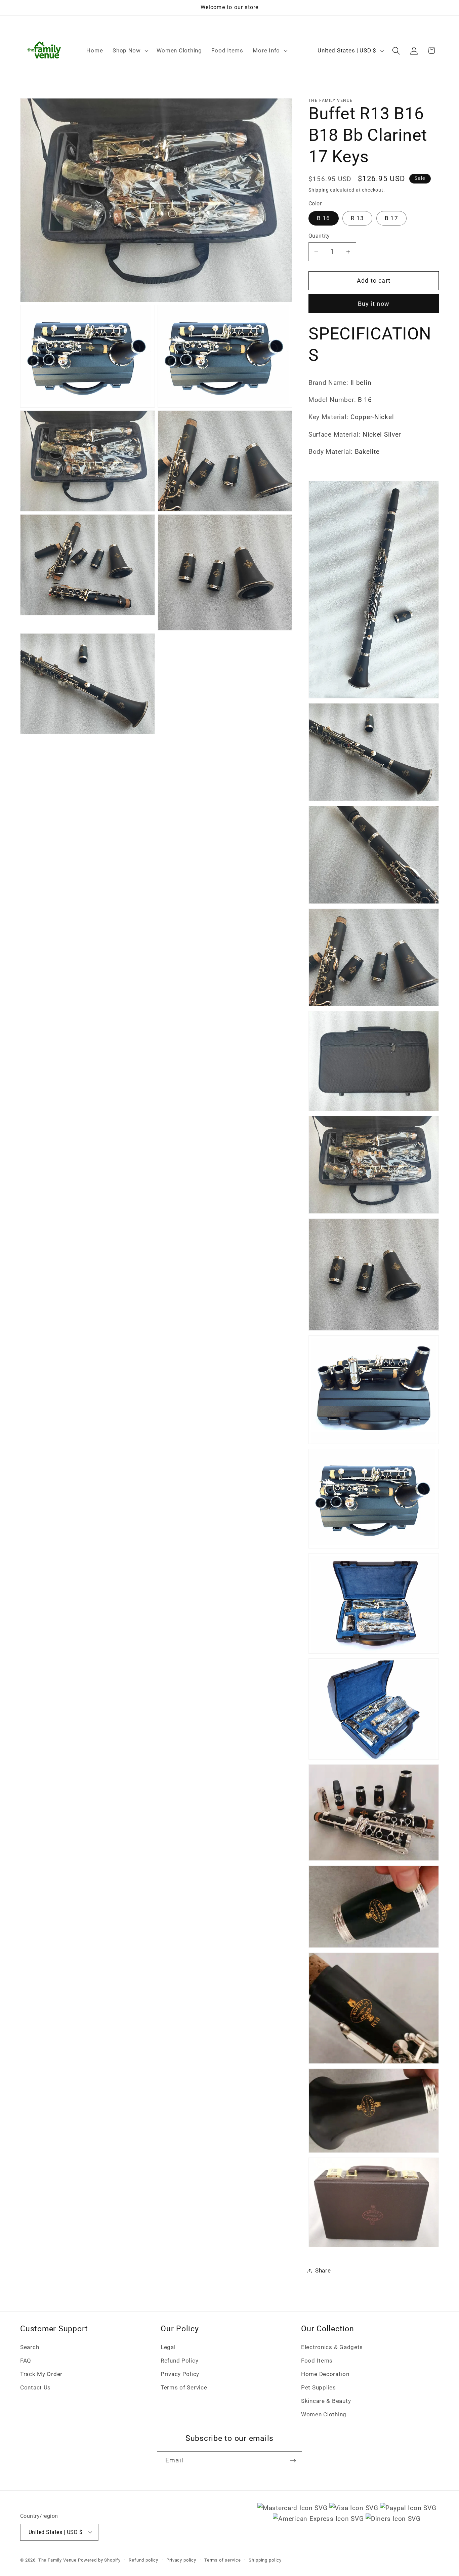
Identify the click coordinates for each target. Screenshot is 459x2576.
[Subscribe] (293, 2461)
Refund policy (143, 2560)
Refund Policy (179, 2361)
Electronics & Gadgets (332, 2347)
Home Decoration (325, 2374)
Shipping (319, 190)
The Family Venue (57, 2560)
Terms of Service (184, 2387)
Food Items (317, 2361)
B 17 (391, 218)
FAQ (26, 2361)
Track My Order (41, 2374)
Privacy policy (181, 2560)
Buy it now (374, 304)
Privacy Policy (180, 2374)
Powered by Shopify (99, 2560)
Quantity (319, 236)
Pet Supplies (319, 2387)
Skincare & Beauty (326, 2401)
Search (30, 2347)
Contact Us (35, 2387)
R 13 (357, 218)
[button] (130, 51)
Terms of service (222, 2560)
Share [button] (323, 2270)
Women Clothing (324, 2414)
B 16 (324, 218)
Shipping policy (265, 2560)
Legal (168, 2347)
